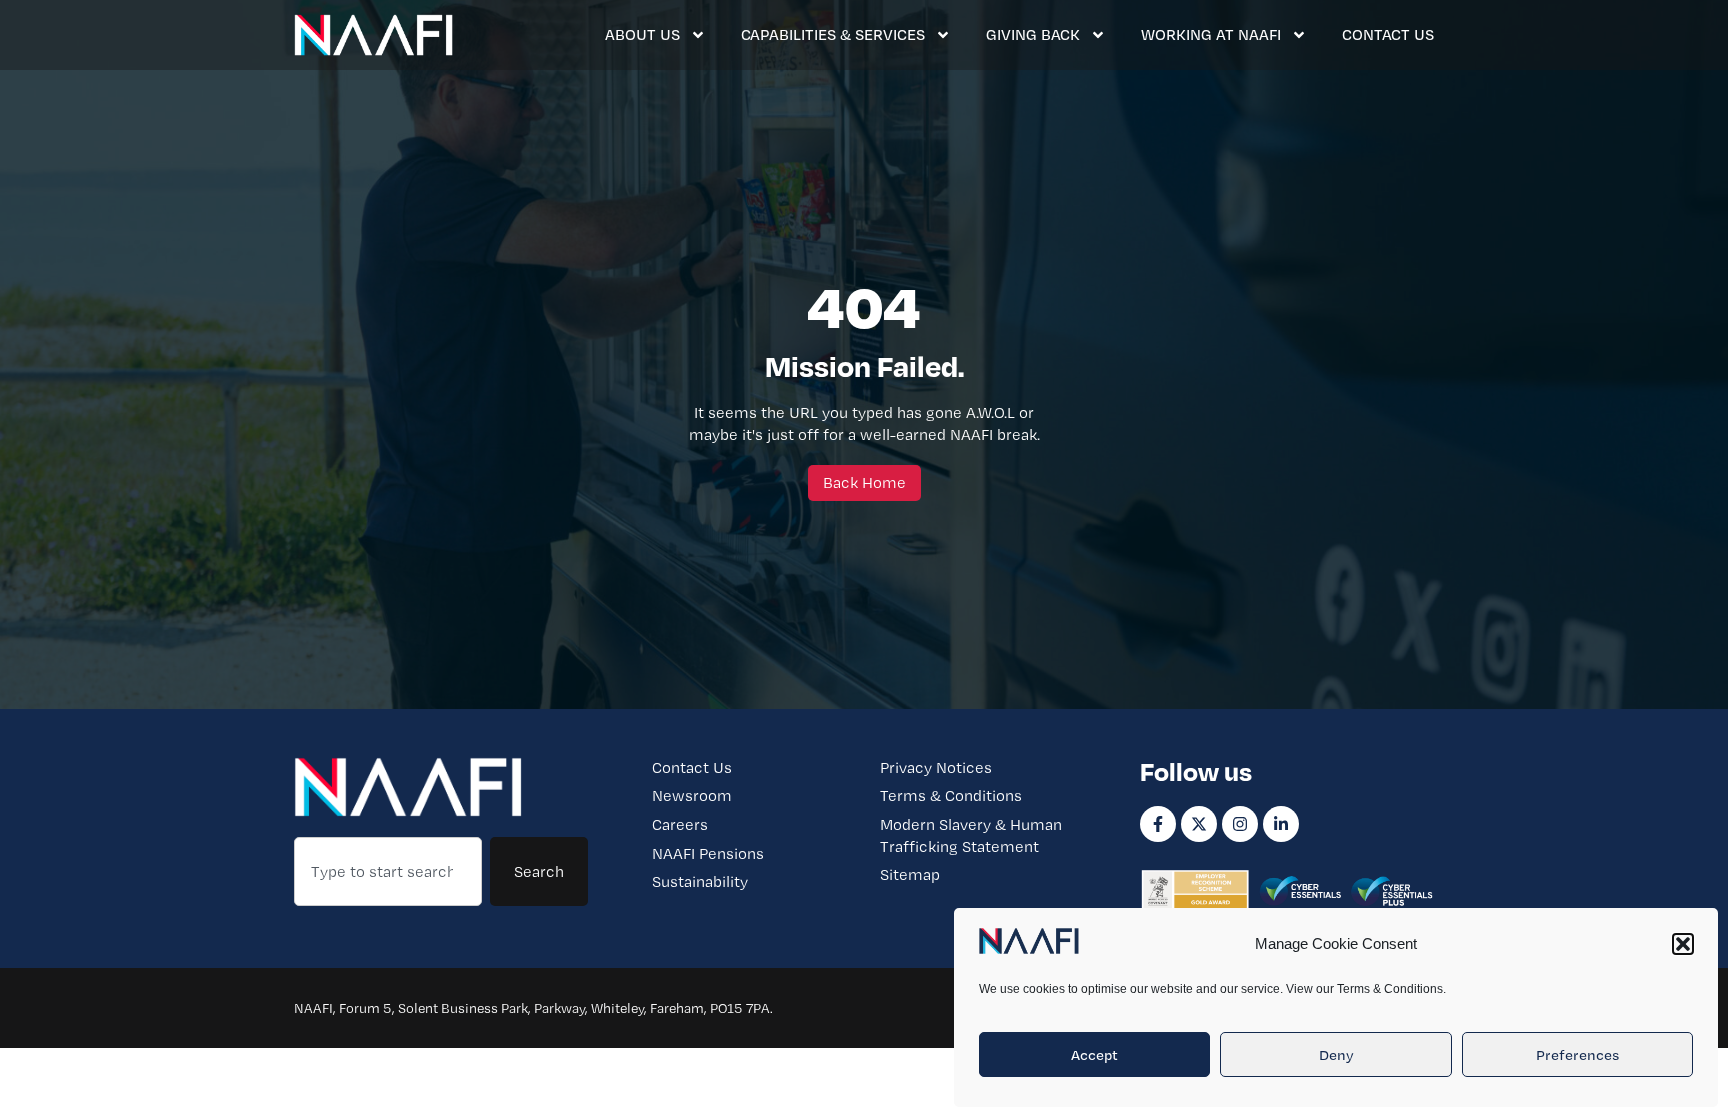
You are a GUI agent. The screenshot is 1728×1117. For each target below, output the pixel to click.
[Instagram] (1240, 824)
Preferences (1577, 1055)
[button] (1683, 944)
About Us (642, 34)
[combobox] (388, 872)
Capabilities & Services (833, 34)
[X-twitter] (1199, 824)
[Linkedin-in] (1281, 824)
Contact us (1388, 34)
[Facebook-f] (1158, 824)
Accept (1094, 1055)
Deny (1336, 1055)
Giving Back (1033, 34)
